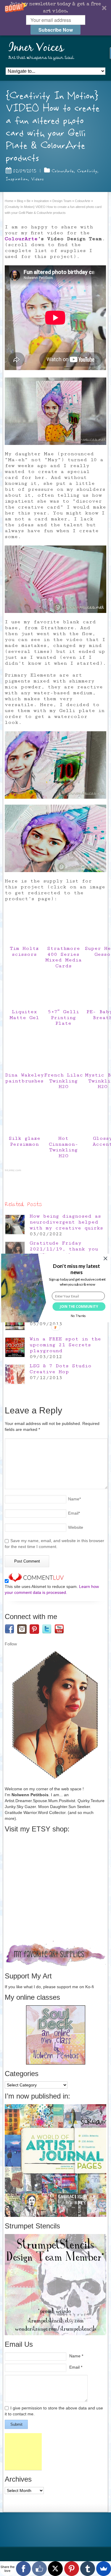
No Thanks (78, 1316)
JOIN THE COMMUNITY (79, 1307)
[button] (76, 1269)
